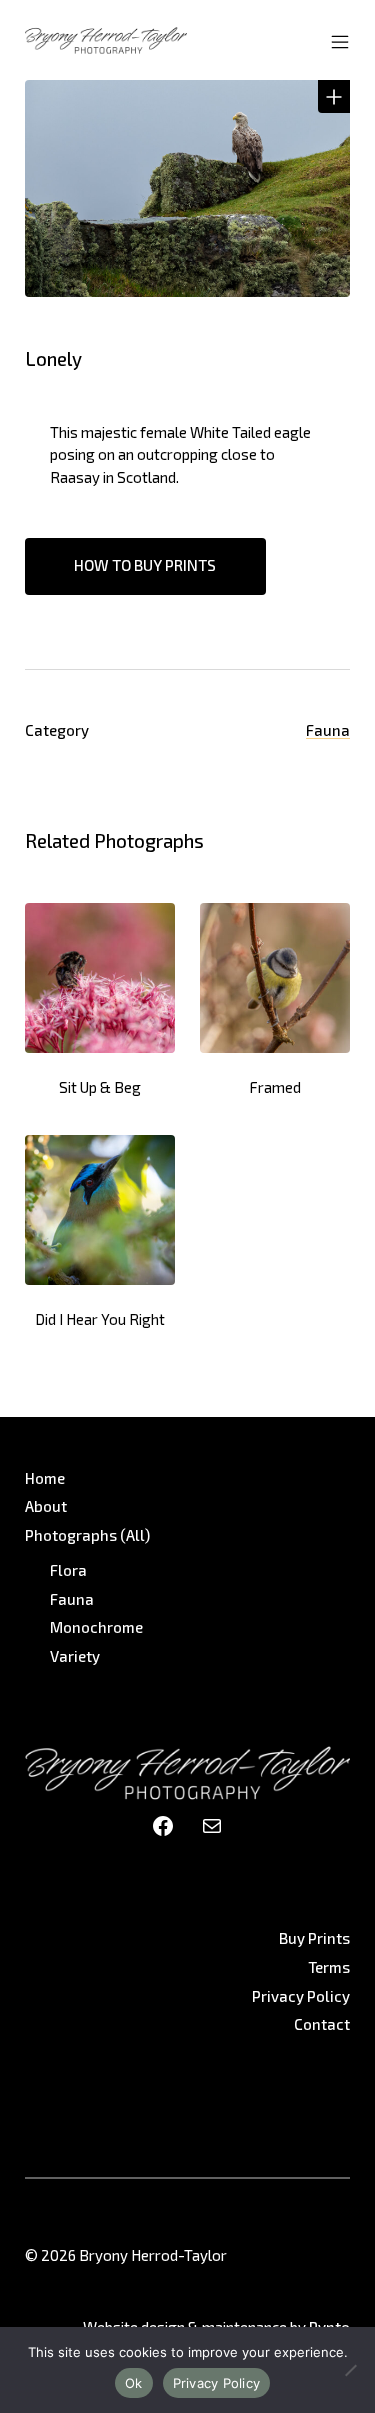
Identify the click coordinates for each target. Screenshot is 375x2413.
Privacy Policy (301, 1996)
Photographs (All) (87, 1535)
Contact (322, 2024)
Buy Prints (314, 1938)
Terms (329, 1967)
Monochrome (96, 1627)
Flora (68, 1570)
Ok (134, 2383)
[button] (334, 96)
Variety (75, 1656)
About (46, 1506)
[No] (350, 2370)
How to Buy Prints (145, 565)
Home (45, 1478)
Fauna (328, 730)
